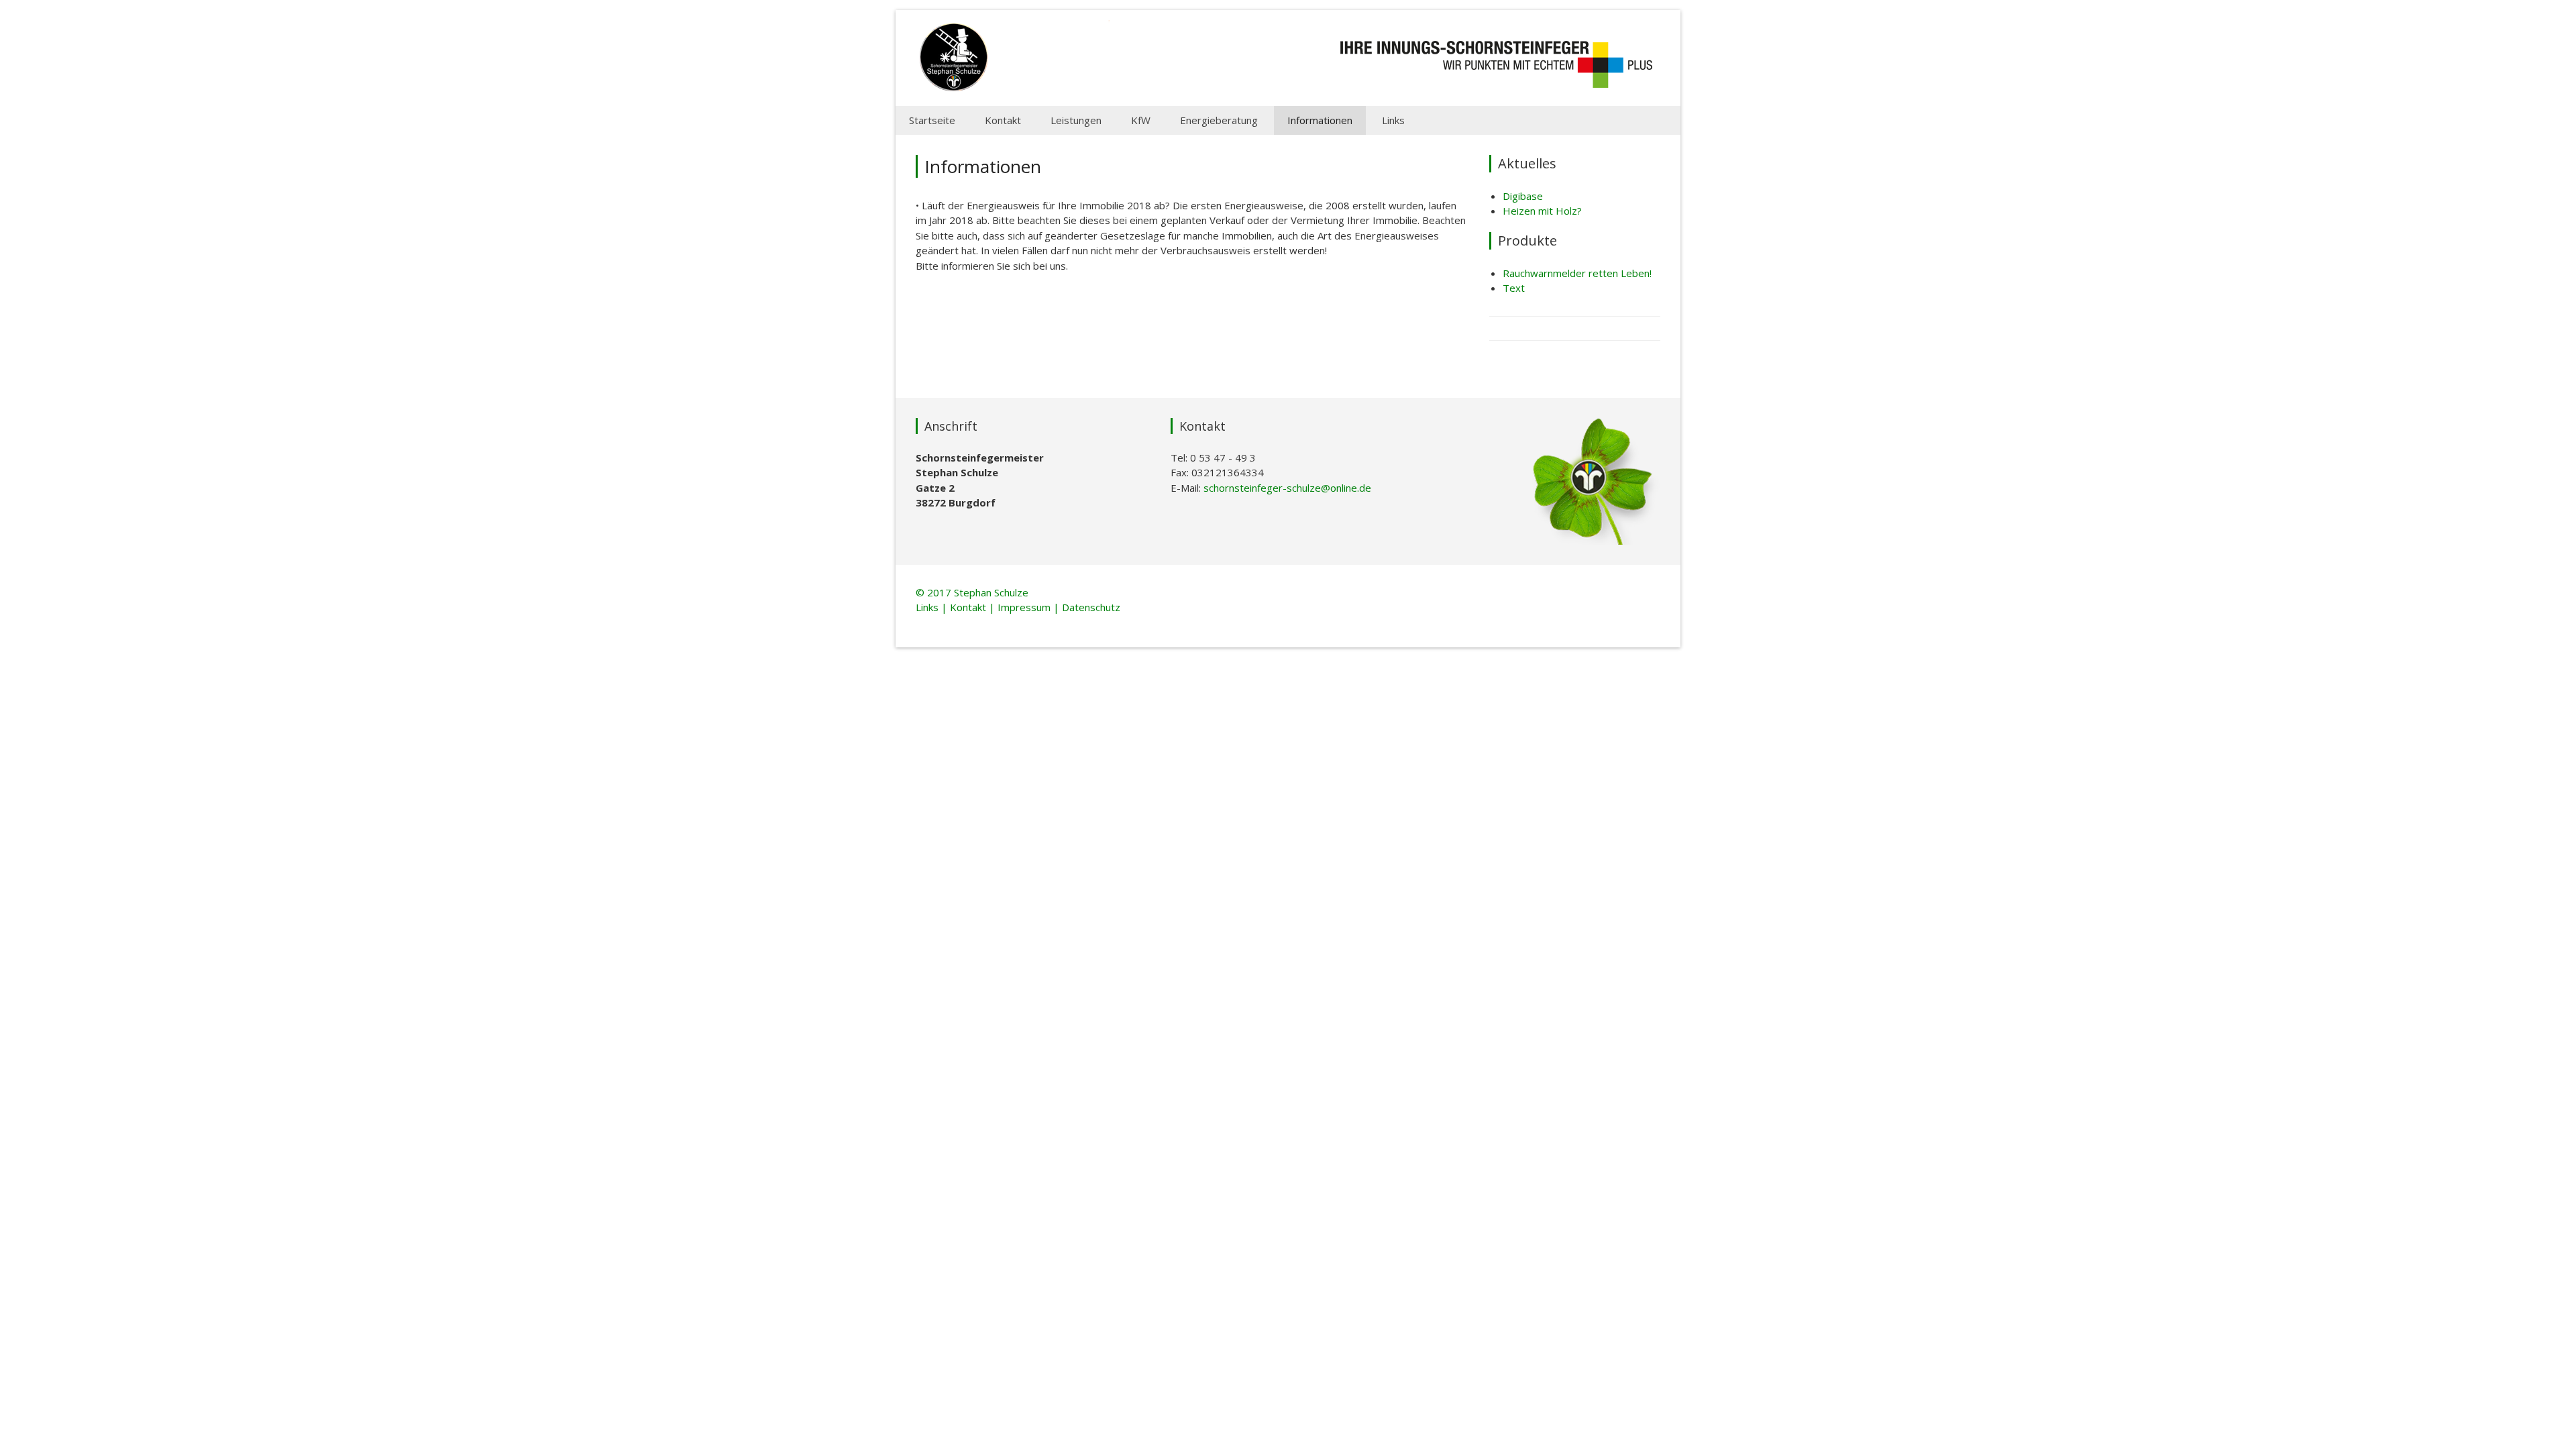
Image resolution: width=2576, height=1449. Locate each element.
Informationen (1320, 120)
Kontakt (1003, 120)
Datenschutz (1091, 607)
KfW (1141, 120)
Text (1514, 288)
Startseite (932, 120)
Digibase (1523, 196)
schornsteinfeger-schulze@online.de (1287, 488)
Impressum (1024, 607)
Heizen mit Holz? (1542, 211)
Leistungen (1076, 120)
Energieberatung (1219, 120)
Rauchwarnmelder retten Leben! (1577, 273)
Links (1393, 120)
